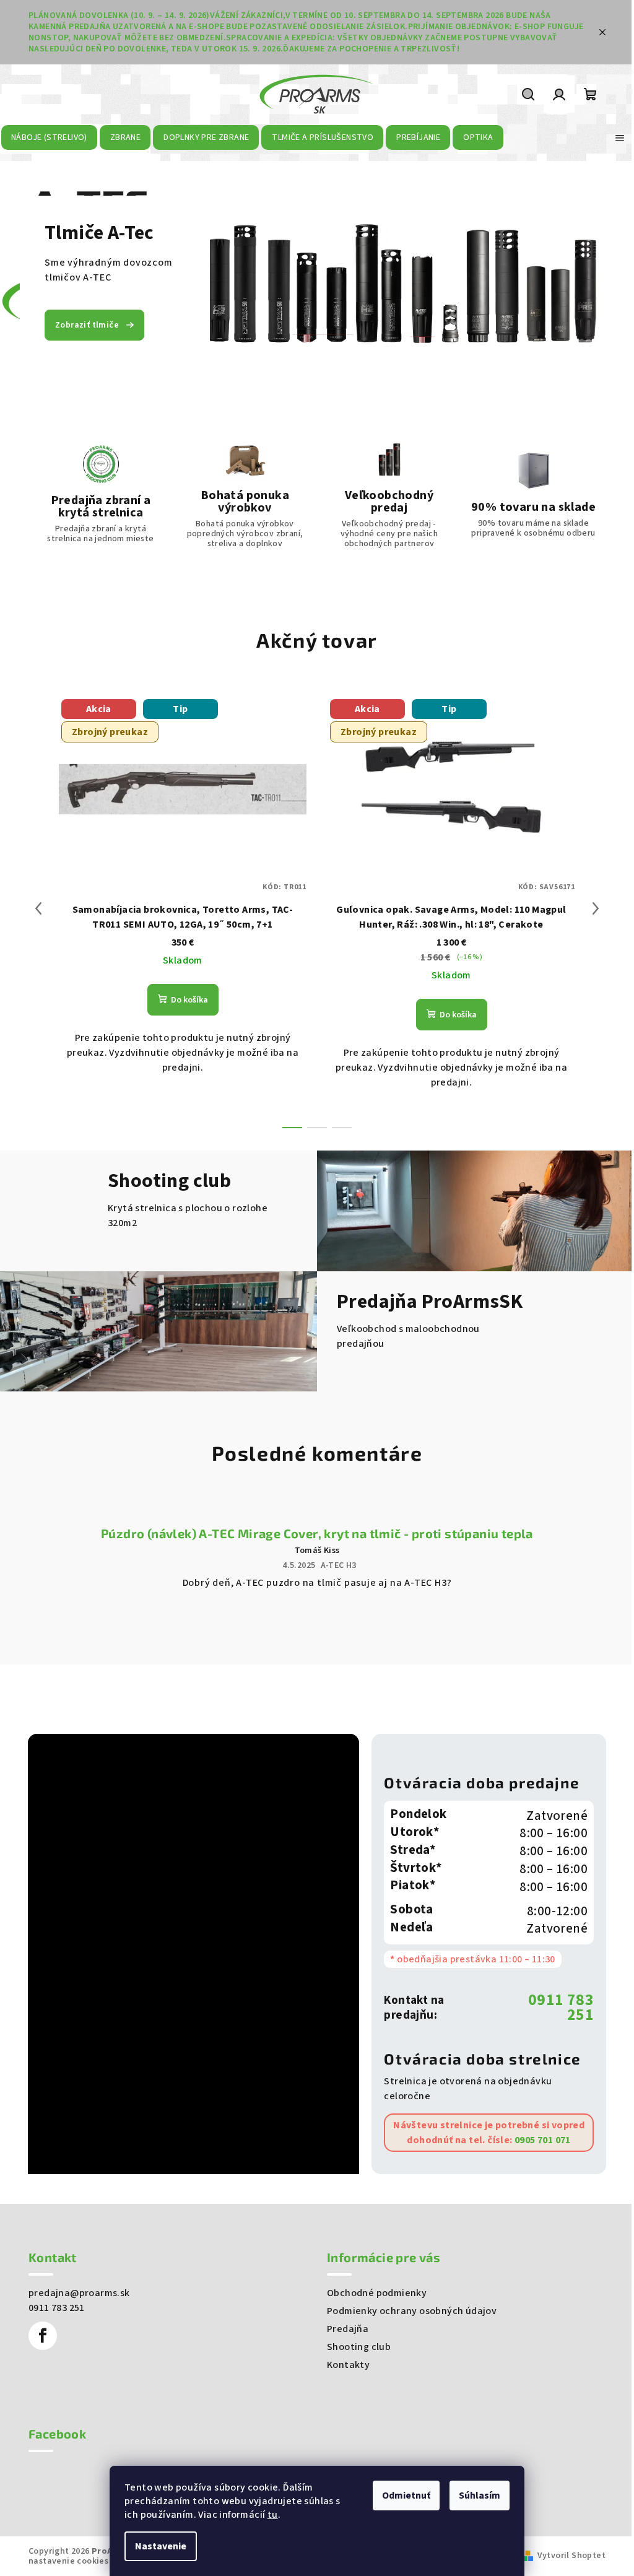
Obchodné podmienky (377, 2293)
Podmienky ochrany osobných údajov (412, 2311)
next (596, 908)
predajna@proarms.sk (79, 2293)
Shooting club (359, 2347)
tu (273, 2515)
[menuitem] (50, 137)
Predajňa (348, 2329)
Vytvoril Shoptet (571, 2556)
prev (38, 908)
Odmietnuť (406, 2495)
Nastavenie (161, 2546)
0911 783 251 (561, 2008)
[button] (32, 286)
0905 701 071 (542, 2140)
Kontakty (348, 2365)
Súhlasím (480, 2495)
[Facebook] (43, 2336)
